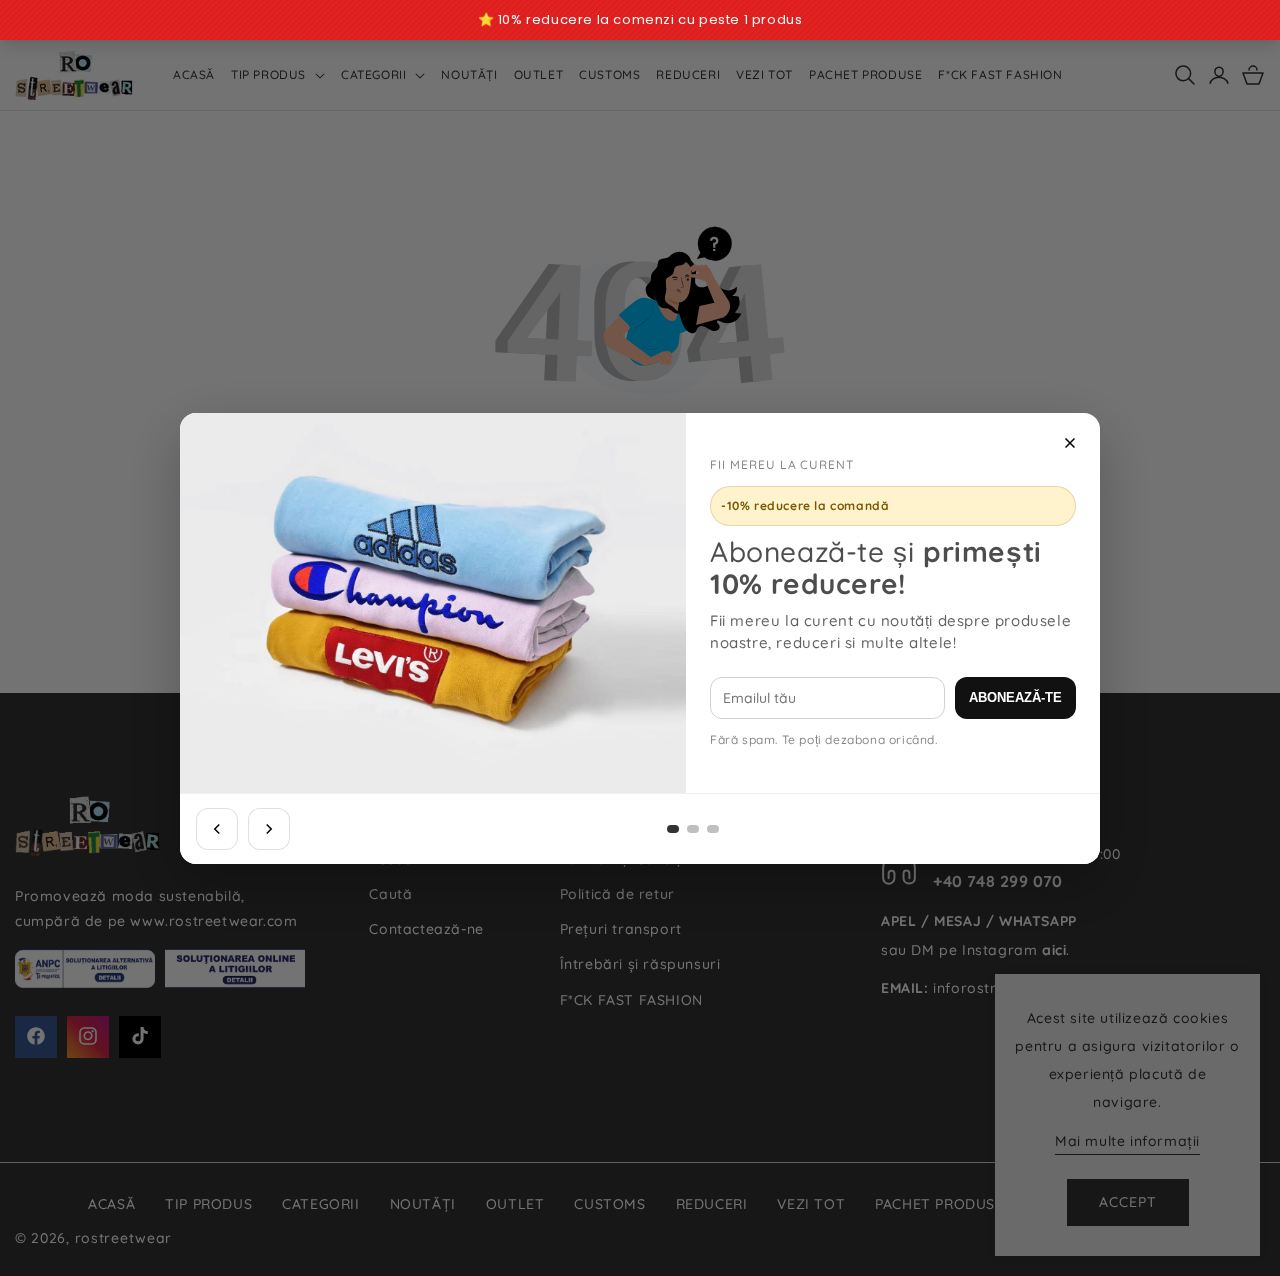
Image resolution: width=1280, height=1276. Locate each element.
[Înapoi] (217, 829)
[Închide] (1070, 443)
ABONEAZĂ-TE (1015, 697)
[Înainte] (269, 829)
